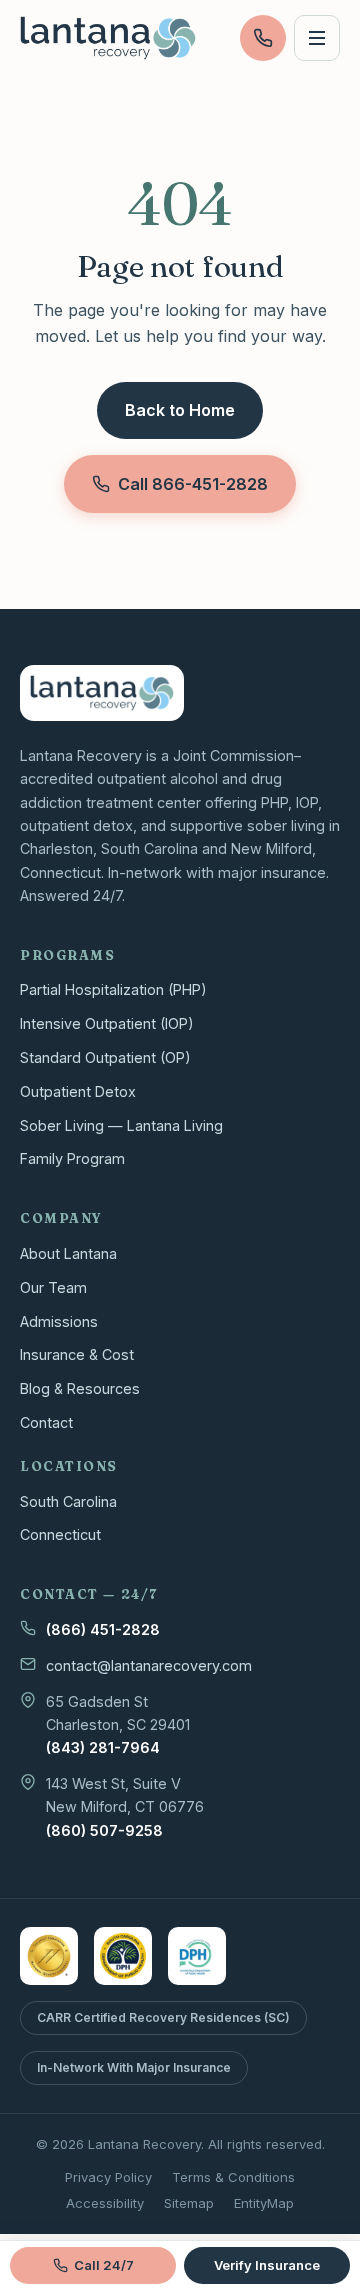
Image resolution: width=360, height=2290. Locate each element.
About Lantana (68, 1253)
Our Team (53, 1287)
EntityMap (264, 2203)
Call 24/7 (104, 2265)
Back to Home (180, 410)
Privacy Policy (108, 2177)
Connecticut (60, 1534)
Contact (46, 1422)
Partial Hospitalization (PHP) (113, 989)
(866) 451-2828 (103, 1629)
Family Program (72, 1158)
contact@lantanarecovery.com (149, 1665)
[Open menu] (317, 38)
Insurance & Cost (77, 1354)
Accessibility (105, 2203)
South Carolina (68, 1501)
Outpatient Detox (78, 1091)
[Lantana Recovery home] (108, 38)
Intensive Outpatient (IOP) (107, 1023)
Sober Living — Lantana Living (121, 1125)
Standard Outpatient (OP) (105, 1057)
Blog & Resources (80, 1388)
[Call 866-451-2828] (263, 38)
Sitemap (189, 2203)
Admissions (59, 1321)
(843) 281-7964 (103, 1747)
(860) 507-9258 (104, 1830)
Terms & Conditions (233, 2177)
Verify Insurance (267, 2265)
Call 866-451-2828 (193, 484)
